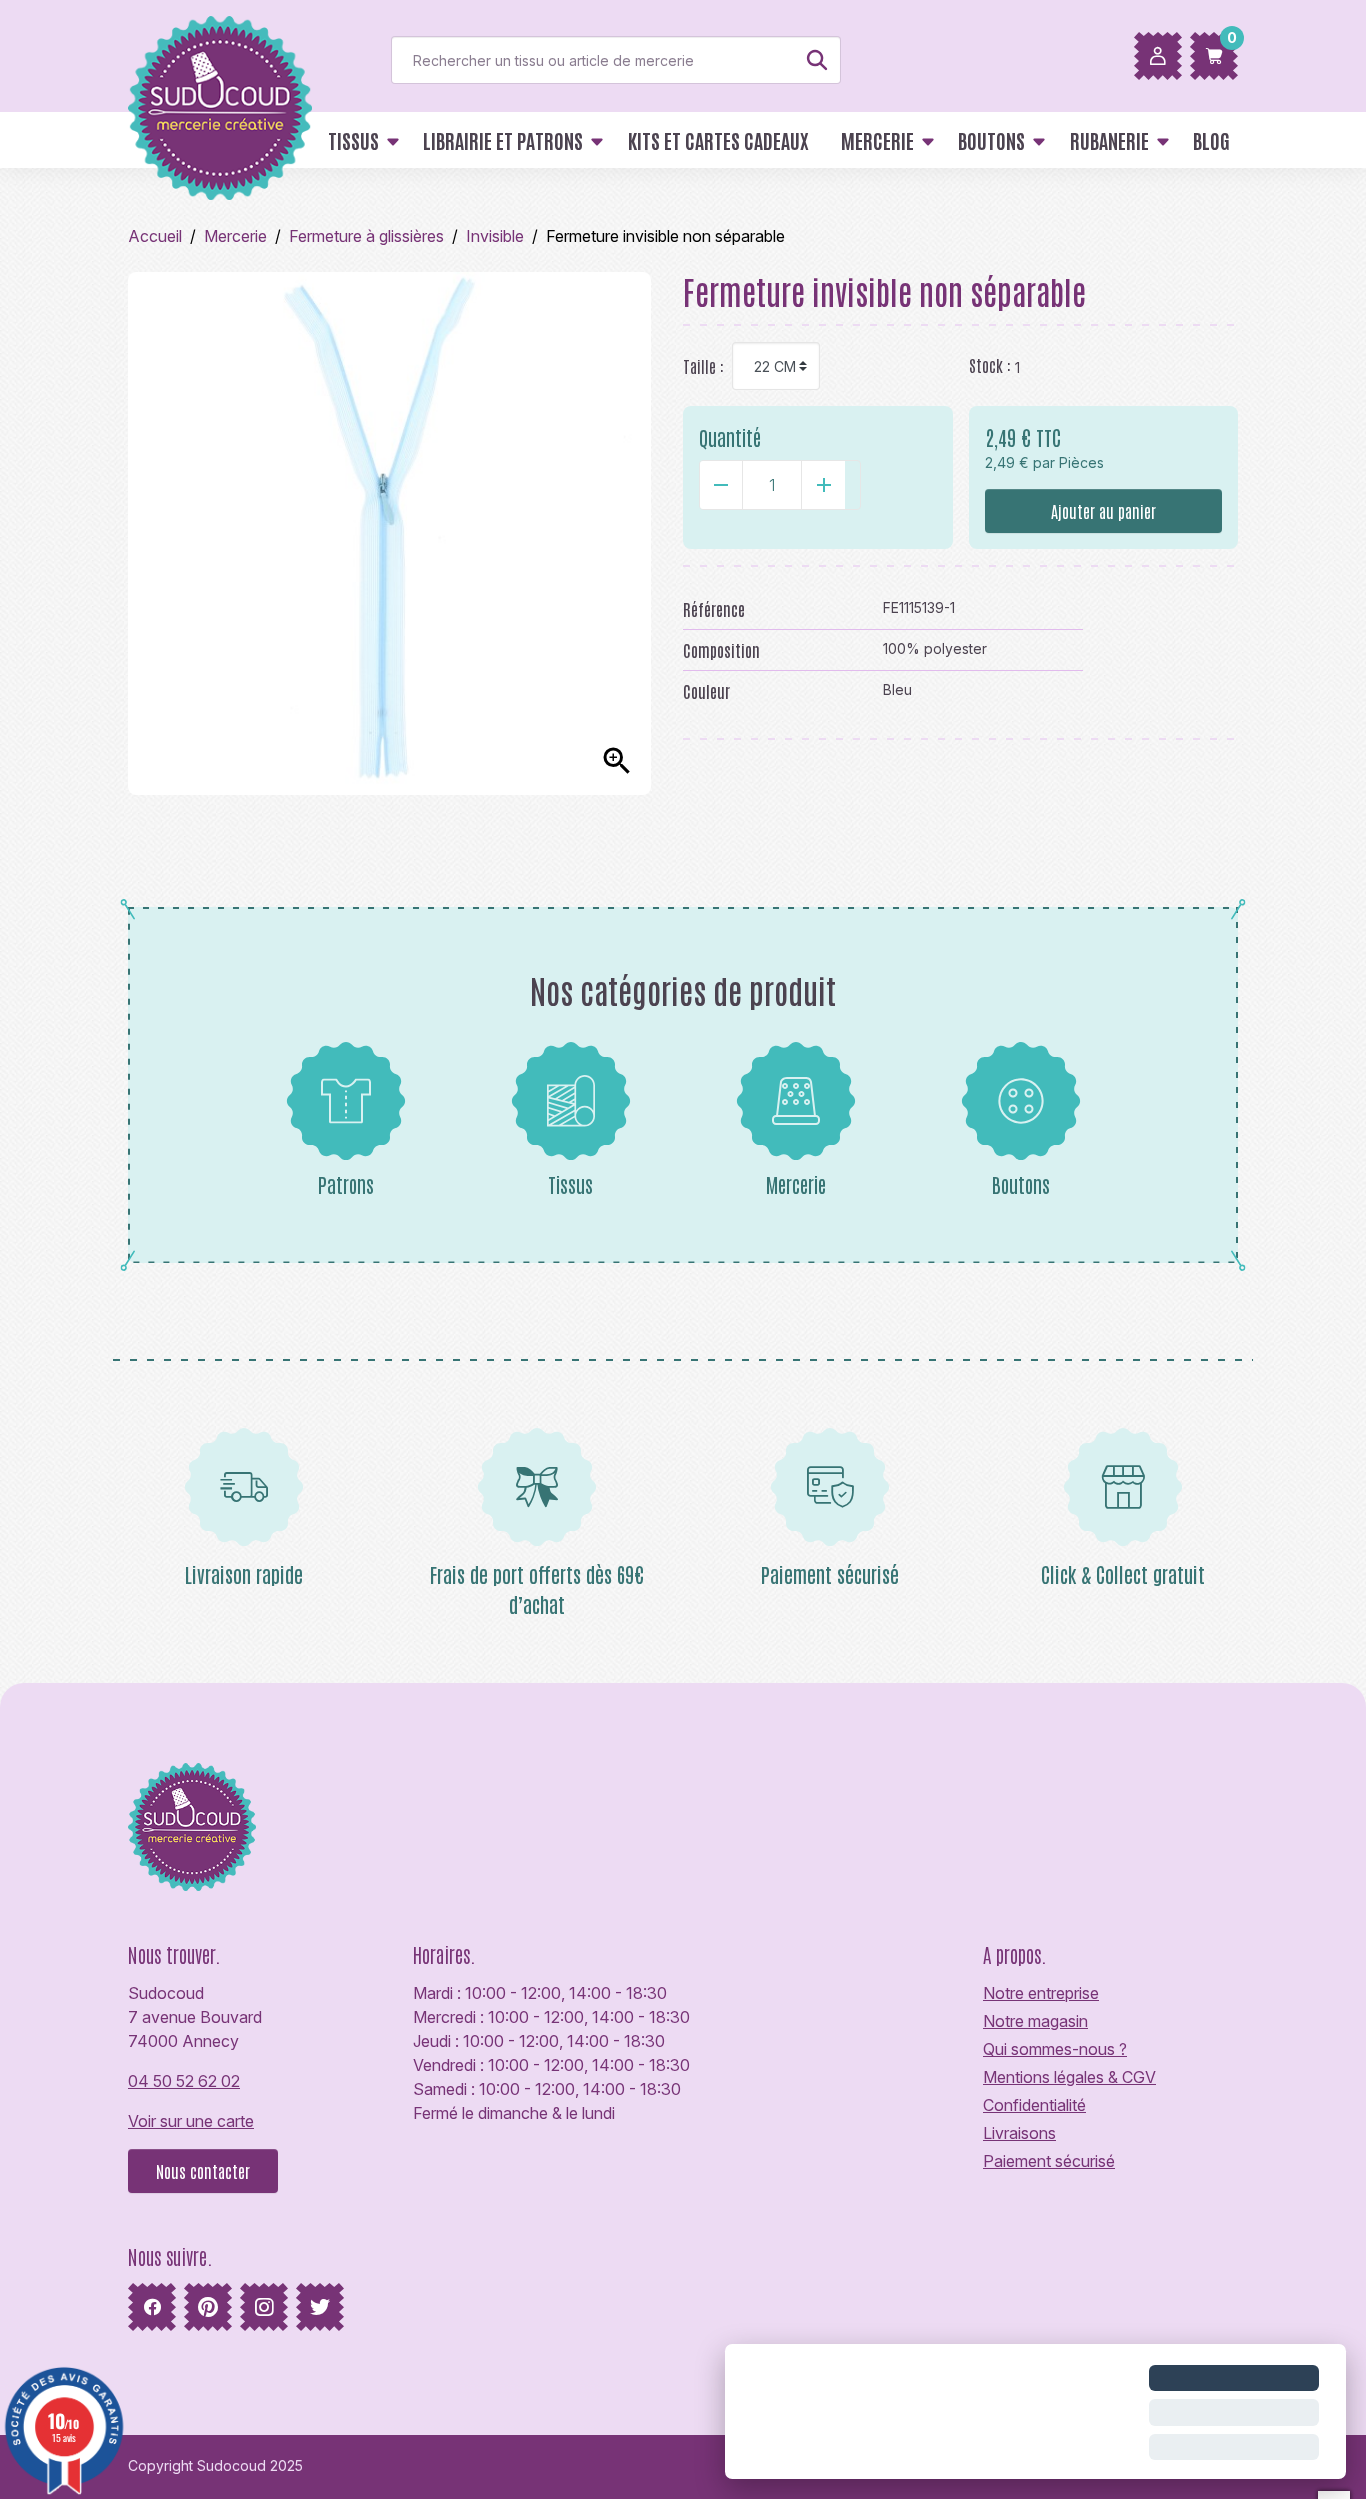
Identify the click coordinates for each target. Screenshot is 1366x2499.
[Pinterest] (208, 2307)
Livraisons (1019, 2133)
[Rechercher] (817, 60)
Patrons (346, 1184)
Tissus (570, 1184)
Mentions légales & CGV (1069, 2077)
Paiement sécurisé (1049, 2161)
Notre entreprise (1041, 1993)
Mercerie (796, 1184)
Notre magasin (1035, 2021)
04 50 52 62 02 (184, 2081)
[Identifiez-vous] (1158, 56)
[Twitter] (320, 2307)
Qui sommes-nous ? (1055, 2049)
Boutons (1021, 1184)
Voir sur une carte (191, 2121)
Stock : (990, 365)
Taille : (703, 366)
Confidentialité (1034, 2105)
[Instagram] (264, 2307)
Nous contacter (203, 2171)
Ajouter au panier (1103, 511)
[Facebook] (152, 2307)
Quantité (730, 437)
